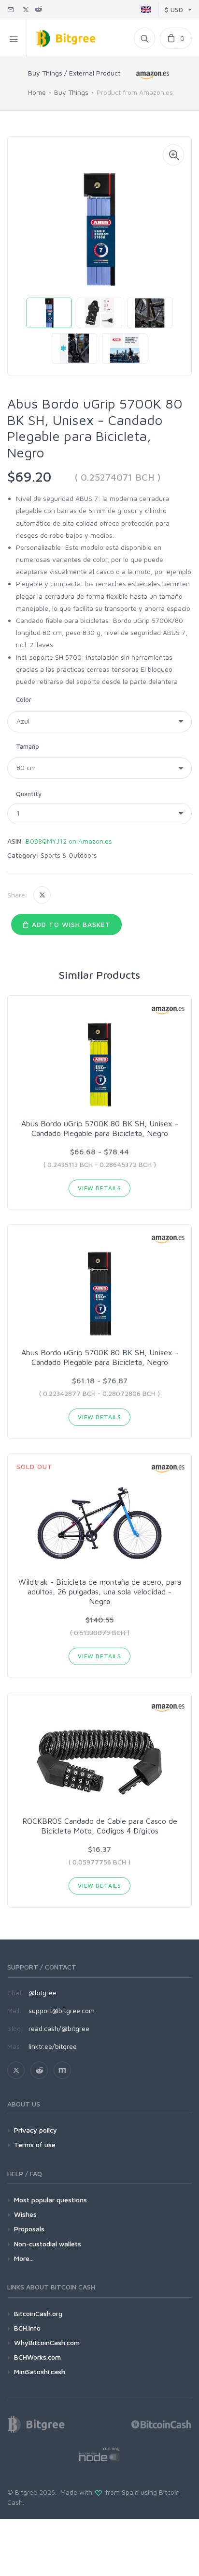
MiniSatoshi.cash (40, 2371)
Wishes (25, 2214)
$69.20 (29, 477)
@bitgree (43, 1993)
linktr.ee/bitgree (53, 2046)
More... (24, 2258)
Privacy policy (36, 2130)
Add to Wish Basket (70, 924)
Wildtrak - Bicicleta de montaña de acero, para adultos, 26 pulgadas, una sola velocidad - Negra (100, 1591)
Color (24, 699)
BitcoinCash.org (38, 2313)
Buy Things (71, 92)
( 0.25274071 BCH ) (118, 477)
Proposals (29, 2229)
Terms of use (35, 2144)
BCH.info (27, 2328)
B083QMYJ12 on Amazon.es (69, 841)
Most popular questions (50, 2200)
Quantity (29, 794)
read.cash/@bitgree (59, 2028)
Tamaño (28, 746)
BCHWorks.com (37, 2357)
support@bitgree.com (62, 2010)
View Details (99, 1188)
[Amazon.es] (153, 75)
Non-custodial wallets (48, 2244)
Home (37, 92)
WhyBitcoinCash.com (47, 2342)
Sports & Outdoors (69, 855)
